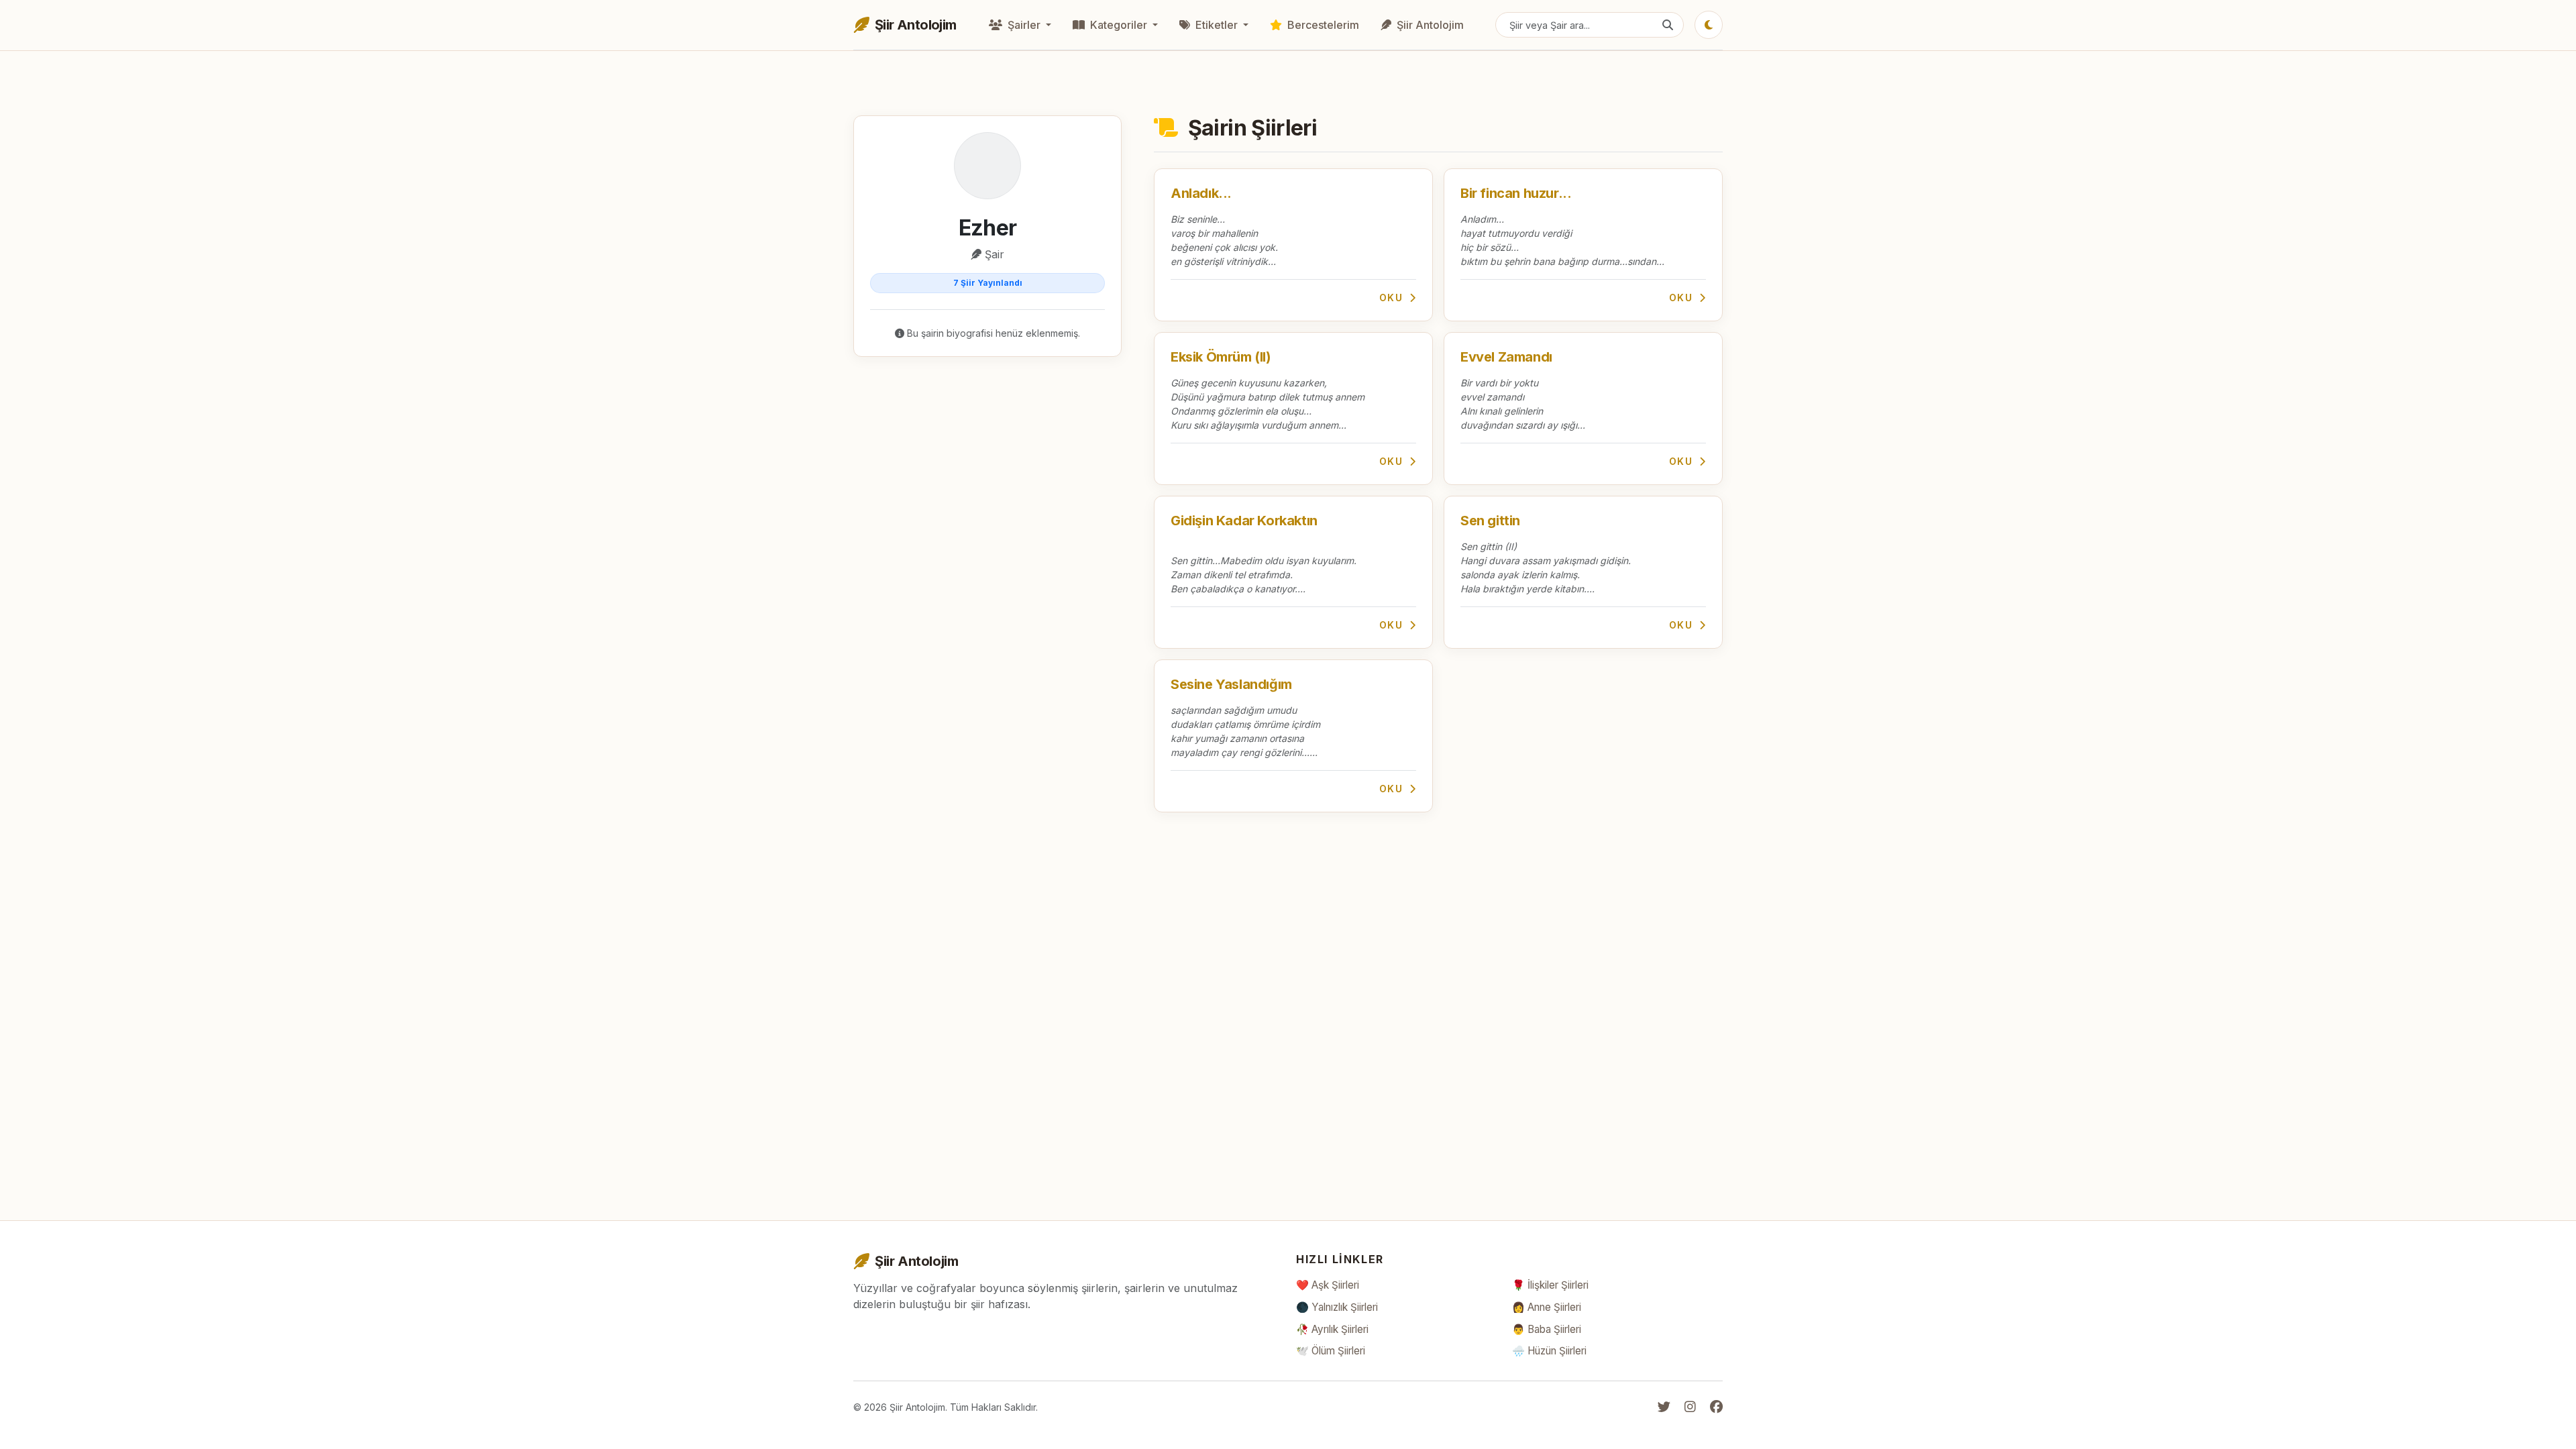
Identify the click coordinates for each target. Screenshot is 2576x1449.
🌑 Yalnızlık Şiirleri (1337, 1307)
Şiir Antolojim (1429, 25)
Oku (1393, 298)
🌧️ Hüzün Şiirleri (1549, 1351)
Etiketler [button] (1217, 25)
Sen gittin (1490, 521)
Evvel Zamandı (1506, 357)
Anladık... (1201, 193)
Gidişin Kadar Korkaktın (1244, 521)
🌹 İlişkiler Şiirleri (1550, 1285)
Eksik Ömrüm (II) (1221, 357)
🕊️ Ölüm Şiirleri (1331, 1351)
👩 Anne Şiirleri (1547, 1307)
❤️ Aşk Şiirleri (1328, 1285)
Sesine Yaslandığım (1231, 684)
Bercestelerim (1322, 25)
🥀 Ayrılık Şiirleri (1332, 1329)
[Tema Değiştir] (1709, 25)
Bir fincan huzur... (1516, 193)
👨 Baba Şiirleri (1547, 1329)
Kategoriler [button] (1119, 25)
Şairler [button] (1024, 25)
